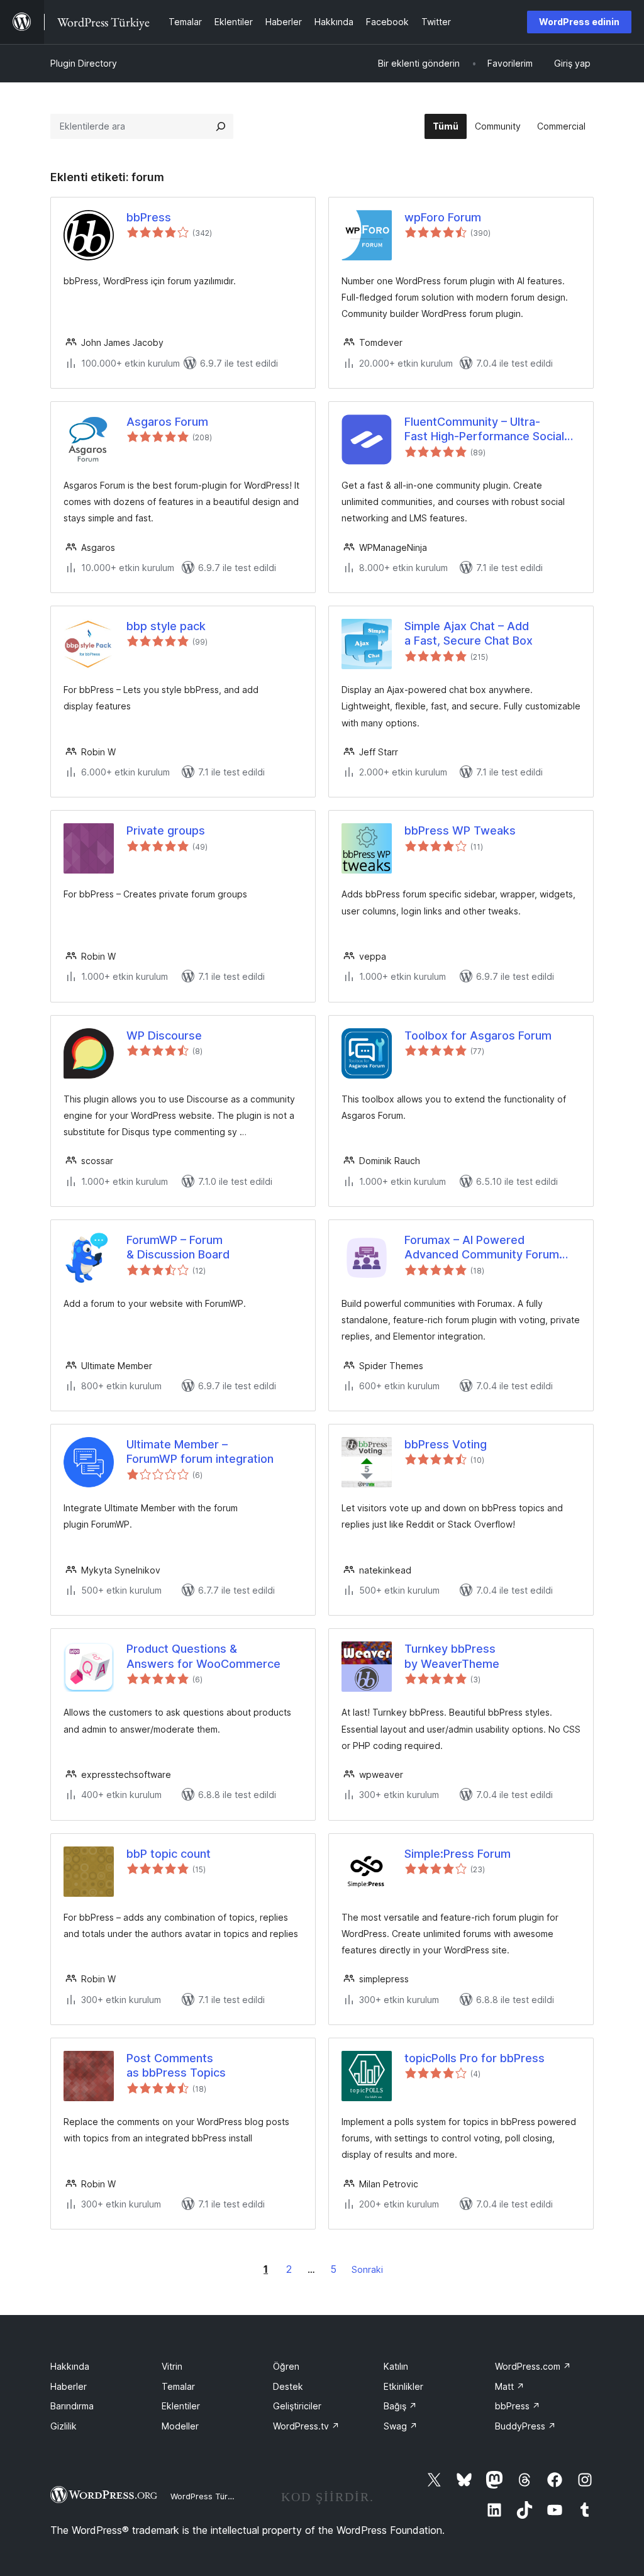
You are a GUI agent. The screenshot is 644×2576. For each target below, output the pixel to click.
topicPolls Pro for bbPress (475, 2058)
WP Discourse (164, 1035)
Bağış (400, 2406)
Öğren (286, 2366)
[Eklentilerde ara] (221, 126)
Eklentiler (181, 2406)
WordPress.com (533, 2366)
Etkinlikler (403, 2386)
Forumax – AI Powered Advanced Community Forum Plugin (482, 1248)
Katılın (396, 2366)
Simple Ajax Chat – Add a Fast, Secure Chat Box (469, 633)
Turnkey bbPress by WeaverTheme (452, 1656)
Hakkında (70, 2366)
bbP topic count (169, 1854)
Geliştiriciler (297, 2406)
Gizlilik (64, 2426)
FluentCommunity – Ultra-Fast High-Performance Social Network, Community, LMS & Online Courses (484, 430)
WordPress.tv (306, 2426)
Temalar (178, 2386)
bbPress (149, 217)
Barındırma (72, 2406)
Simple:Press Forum (458, 1854)
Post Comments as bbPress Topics (176, 2065)
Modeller (180, 2426)
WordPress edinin (579, 22)
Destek (288, 2386)
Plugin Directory (84, 63)
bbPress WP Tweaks (460, 830)
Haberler (69, 2386)
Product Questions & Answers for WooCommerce (203, 1656)
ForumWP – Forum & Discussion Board (178, 1247)
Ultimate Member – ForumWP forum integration (200, 1452)
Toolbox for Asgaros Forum (478, 1035)
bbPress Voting (446, 1444)
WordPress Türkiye (207, 2496)
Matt (510, 2386)
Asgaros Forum (167, 422)
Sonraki (367, 2269)
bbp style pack (166, 626)
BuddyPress (525, 2426)
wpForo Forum (443, 217)
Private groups (166, 830)
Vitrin (172, 2366)
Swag (401, 2426)
